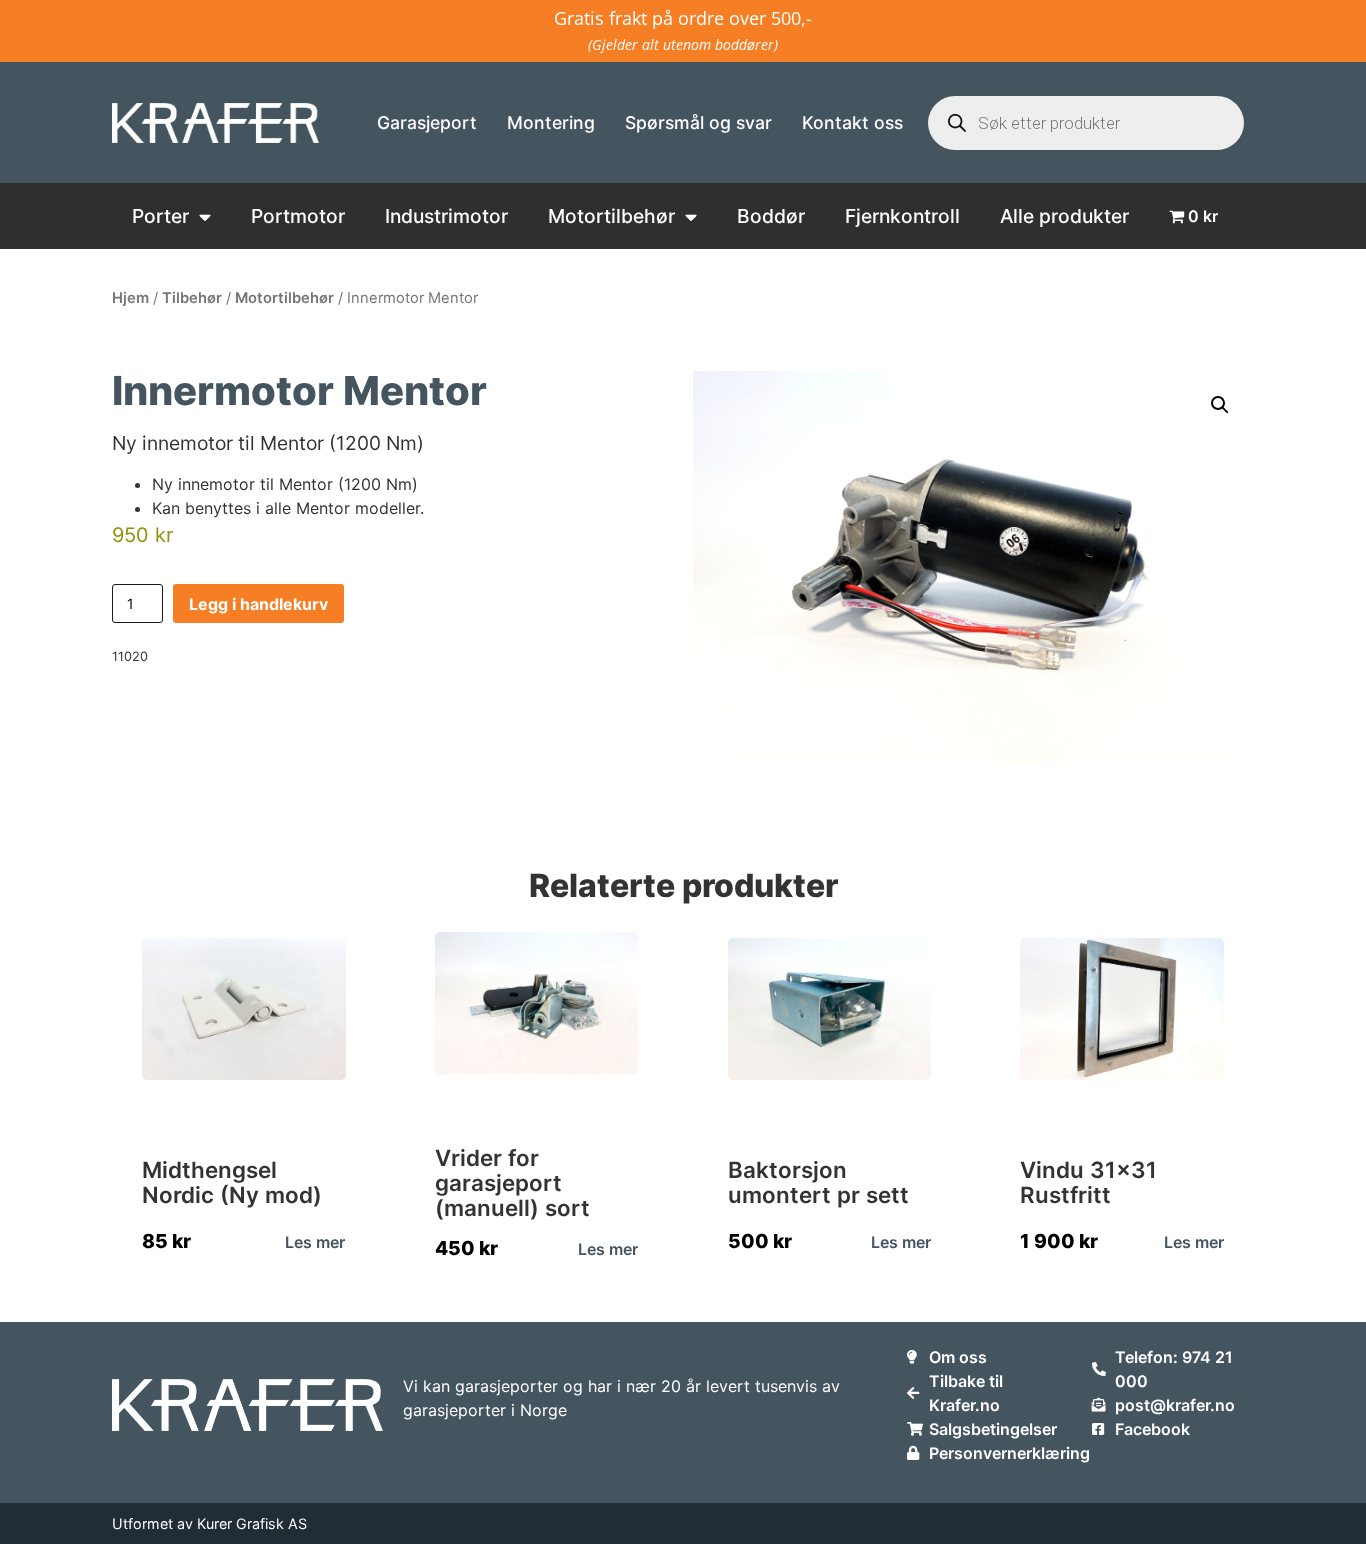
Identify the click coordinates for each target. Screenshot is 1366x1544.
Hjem (130, 298)
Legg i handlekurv (258, 604)
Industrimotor (446, 216)
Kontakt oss (852, 122)
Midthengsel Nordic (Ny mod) (232, 1182)
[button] (1220, 405)
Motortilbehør (611, 216)
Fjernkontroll (902, 216)
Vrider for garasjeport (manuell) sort (512, 1182)
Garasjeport (427, 122)
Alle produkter (1064, 216)
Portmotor (298, 216)
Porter (160, 216)
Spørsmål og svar (698, 122)
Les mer (315, 1242)
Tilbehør (192, 298)
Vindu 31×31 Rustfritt (1088, 1182)
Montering (551, 122)
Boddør (771, 216)
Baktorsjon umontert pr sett (818, 1182)
